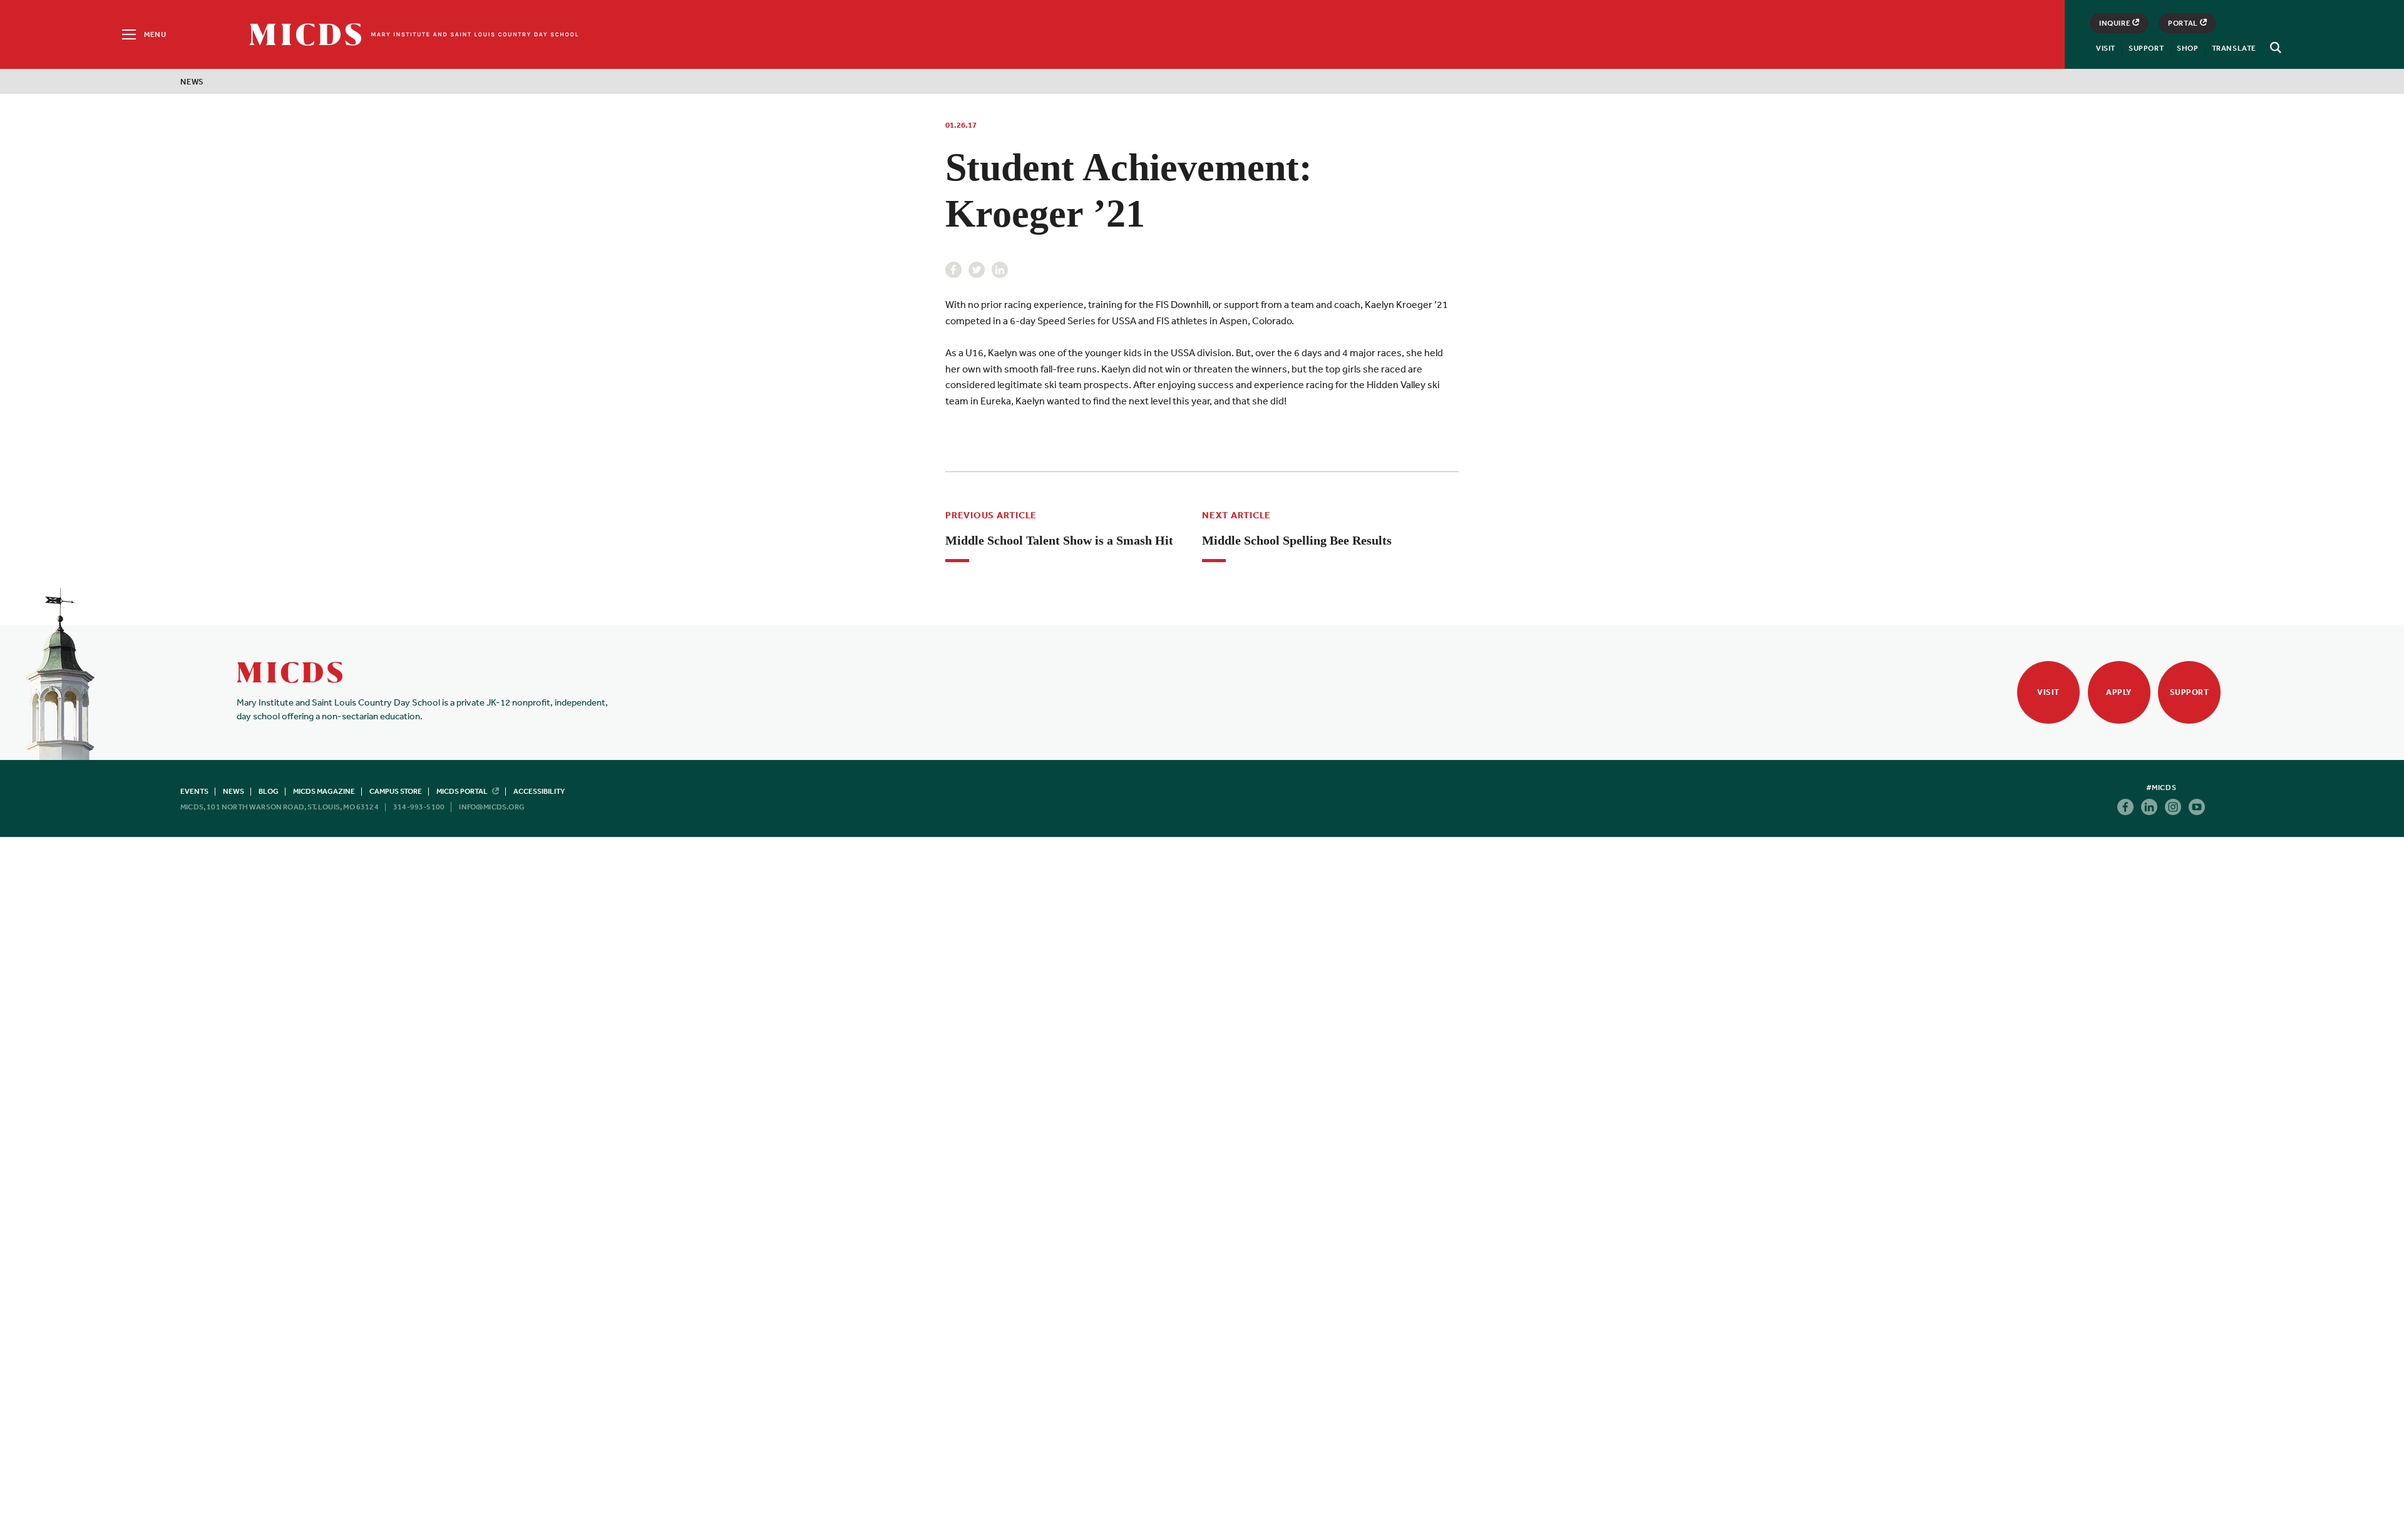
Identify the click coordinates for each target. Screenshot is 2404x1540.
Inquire (2115, 23)
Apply (2119, 692)
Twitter (977, 270)
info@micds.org (492, 807)
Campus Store (396, 791)
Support (2146, 48)
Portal (2183, 23)
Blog (269, 791)
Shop (2187, 48)
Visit (2106, 48)
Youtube (2197, 807)
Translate (2234, 48)
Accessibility (539, 791)
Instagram (2173, 807)
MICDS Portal (463, 791)
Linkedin (1000, 270)
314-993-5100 (419, 807)
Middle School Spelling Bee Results (1297, 540)
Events (194, 791)
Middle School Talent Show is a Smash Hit (1059, 540)
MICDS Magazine (324, 791)
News (192, 82)
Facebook (953, 270)
